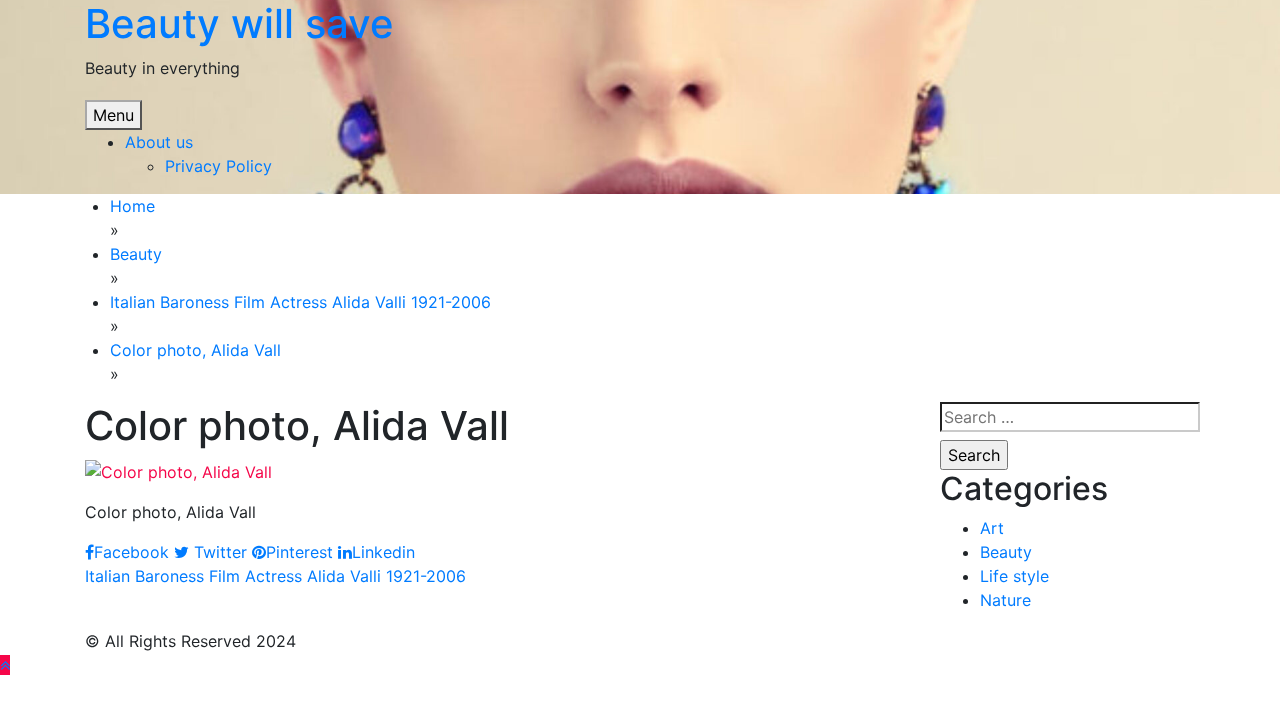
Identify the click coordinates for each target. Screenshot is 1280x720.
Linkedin (383, 552)
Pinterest (299, 552)
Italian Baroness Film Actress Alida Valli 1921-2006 (275, 576)
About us (159, 142)
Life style (1014, 576)
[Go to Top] (5, 665)
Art (992, 528)
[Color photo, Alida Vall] (178, 470)
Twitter (218, 552)
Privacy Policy (218, 166)
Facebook (131, 552)
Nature (1005, 600)
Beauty (1006, 552)
